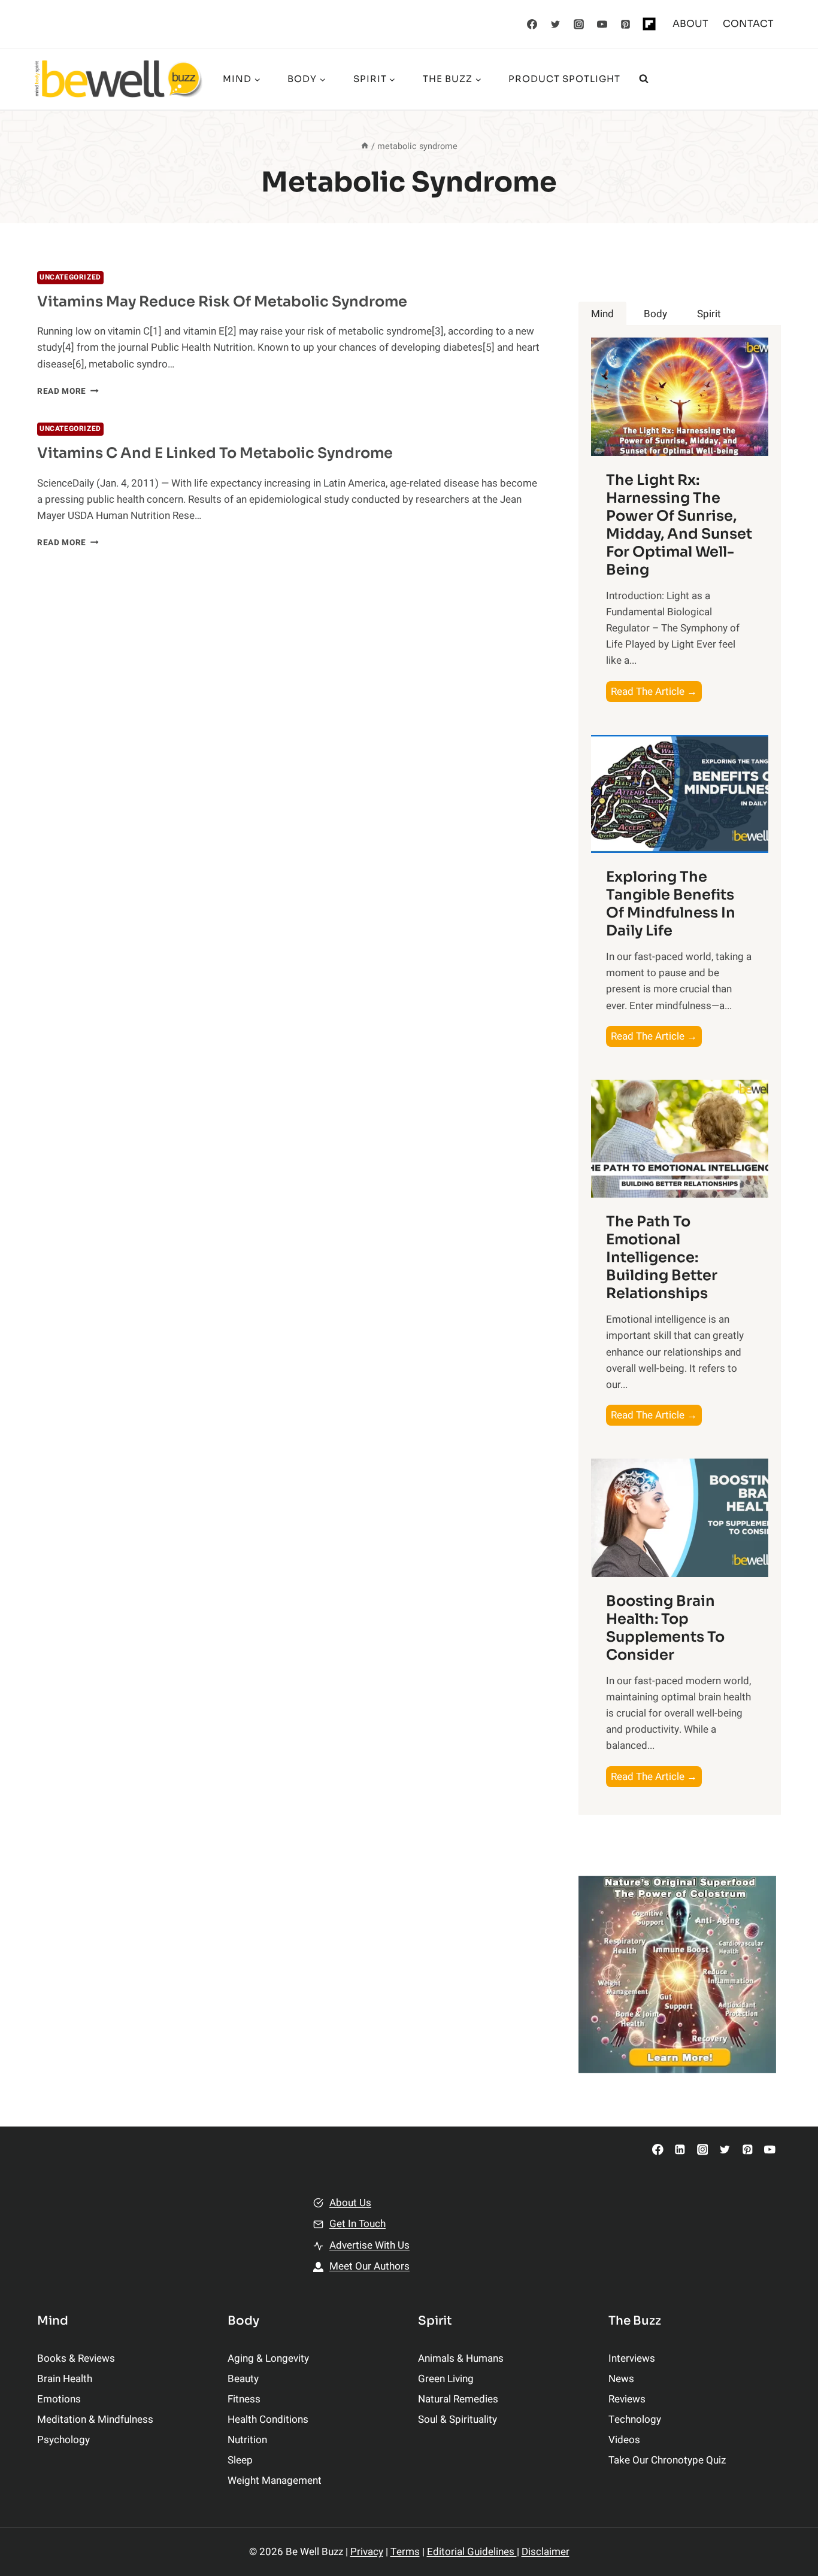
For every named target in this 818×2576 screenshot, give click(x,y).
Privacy (367, 2552)
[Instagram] (579, 24)
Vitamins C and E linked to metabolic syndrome (215, 453)
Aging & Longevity (268, 2358)
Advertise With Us (369, 2245)
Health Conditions (268, 2419)
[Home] (365, 146)
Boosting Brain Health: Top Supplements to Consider (665, 1628)
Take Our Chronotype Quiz (667, 2460)
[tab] (602, 314)
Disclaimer (546, 2552)
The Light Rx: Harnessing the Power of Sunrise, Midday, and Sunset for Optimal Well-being (679, 525)
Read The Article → (656, 693)
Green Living (446, 2379)
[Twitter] (556, 24)
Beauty (243, 2379)
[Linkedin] (680, 2150)
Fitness (244, 2399)
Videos (624, 2440)
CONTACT (748, 24)
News (621, 2379)
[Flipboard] (649, 24)
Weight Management (275, 2481)
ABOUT (690, 24)
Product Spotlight (564, 79)
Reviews (627, 2399)
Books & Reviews (76, 2358)
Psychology (63, 2440)
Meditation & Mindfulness (95, 2419)
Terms (405, 2552)
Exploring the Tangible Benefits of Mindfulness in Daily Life (671, 904)
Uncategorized (70, 277)
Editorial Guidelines (472, 2552)
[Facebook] (532, 24)
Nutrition (247, 2440)
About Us (350, 2203)
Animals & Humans (461, 2358)
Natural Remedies (458, 2399)
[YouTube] (602, 24)
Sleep (240, 2460)
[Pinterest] (626, 24)
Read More (68, 391)
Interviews (632, 2358)
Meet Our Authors (369, 2266)
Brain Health (65, 2379)
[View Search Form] (644, 79)
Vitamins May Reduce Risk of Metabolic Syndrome (222, 302)
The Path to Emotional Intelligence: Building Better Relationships (662, 1257)
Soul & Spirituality (458, 2419)
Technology (635, 2419)
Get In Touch (358, 2224)
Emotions (59, 2399)
